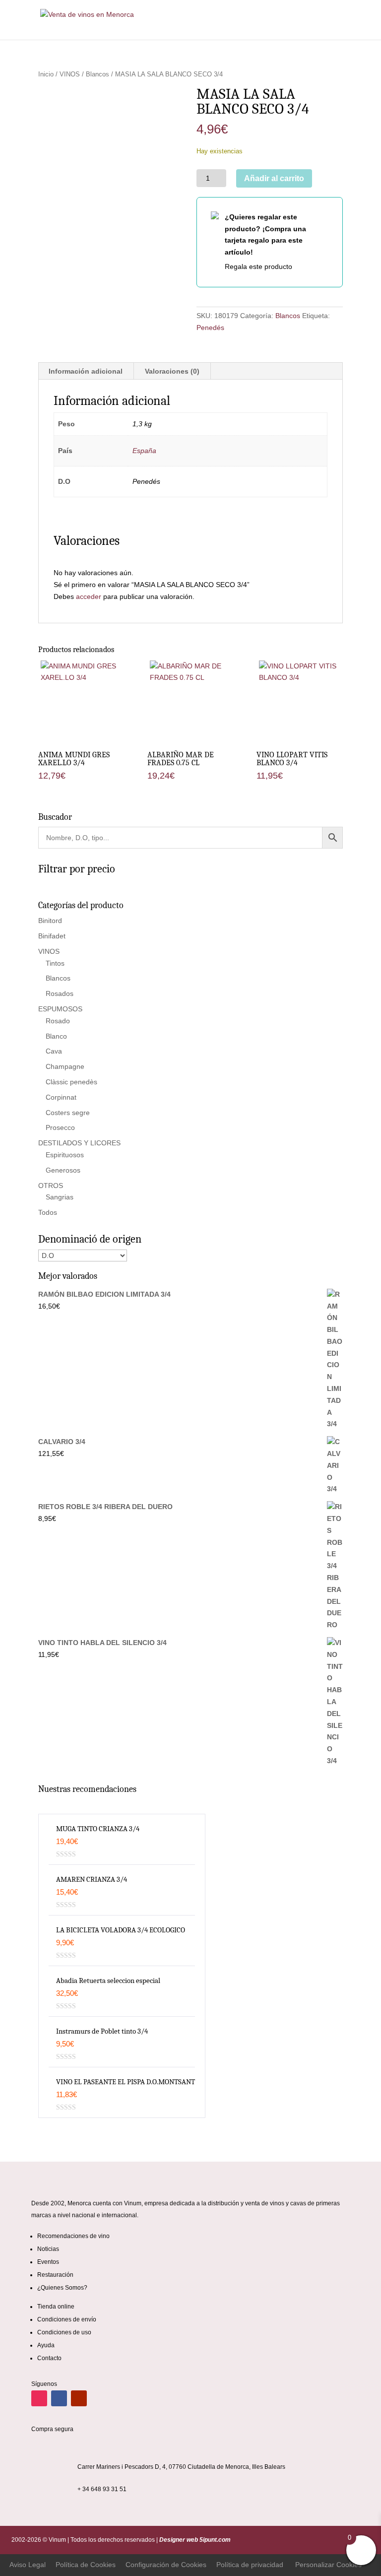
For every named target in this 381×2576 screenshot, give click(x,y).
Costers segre (68, 1113)
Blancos (97, 74)
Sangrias (60, 1197)
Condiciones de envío (67, 2319)
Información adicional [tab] (86, 371)
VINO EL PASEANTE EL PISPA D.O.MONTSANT (126, 2082)
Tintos (55, 963)
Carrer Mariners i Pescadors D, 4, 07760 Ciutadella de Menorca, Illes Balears (181, 2467)
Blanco (56, 1036)
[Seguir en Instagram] (39, 2398)
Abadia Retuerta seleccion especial (108, 1981)
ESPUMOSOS (60, 1009)
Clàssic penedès (71, 1082)
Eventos (48, 2262)
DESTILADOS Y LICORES (79, 1143)
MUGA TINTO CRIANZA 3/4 (98, 1829)
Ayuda (46, 2345)
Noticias (48, 2249)
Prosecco (60, 1127)
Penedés (210, 328)
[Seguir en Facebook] (59, 2398)
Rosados (60, 993)
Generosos (63, 1170)
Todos (48, 1212)
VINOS (70, 74)
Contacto (49, 2358)
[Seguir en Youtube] (79, 2398)
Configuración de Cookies (166, 2565)
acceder (89, 596)
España (144, 451)
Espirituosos (65, 1155)
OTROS (51, 1186)
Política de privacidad (250, 2565)
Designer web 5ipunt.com (194, 2540)
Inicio (46, 74)
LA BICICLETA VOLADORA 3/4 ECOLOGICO (121, 1930)
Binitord (50, 921)
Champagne (65, 1066)
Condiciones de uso (64, 2332)
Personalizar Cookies (328, 2565)
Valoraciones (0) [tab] (172, 371)
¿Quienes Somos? (62, 2288)
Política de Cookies (86, 2565)
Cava (54, 1051)
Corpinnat (61, 1097)
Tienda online (56, 2307)
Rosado (58, 1021)
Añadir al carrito (274, 178)
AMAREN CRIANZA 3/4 (92, 1879)
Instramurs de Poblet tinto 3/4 (102, 2031)
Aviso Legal (28, 2565)
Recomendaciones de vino (73, 2236)
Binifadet (52, 936)
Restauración (55, 2275)
